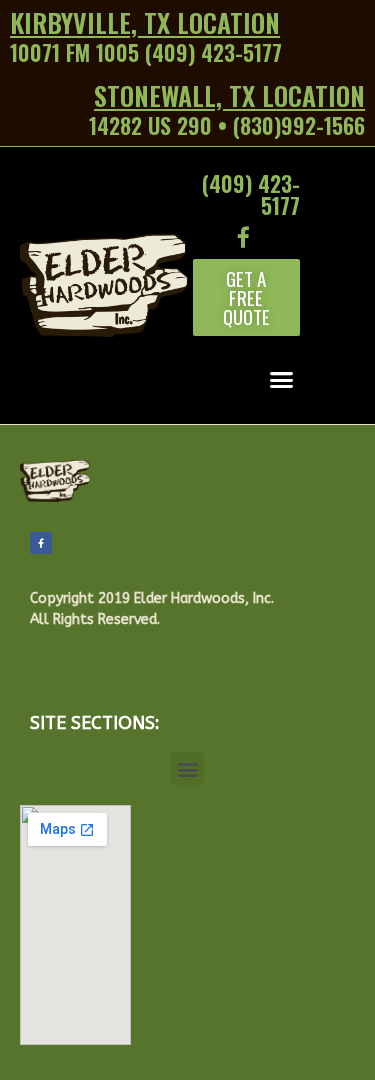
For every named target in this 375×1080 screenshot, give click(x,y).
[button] (246, 297)
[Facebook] (41, 543)
